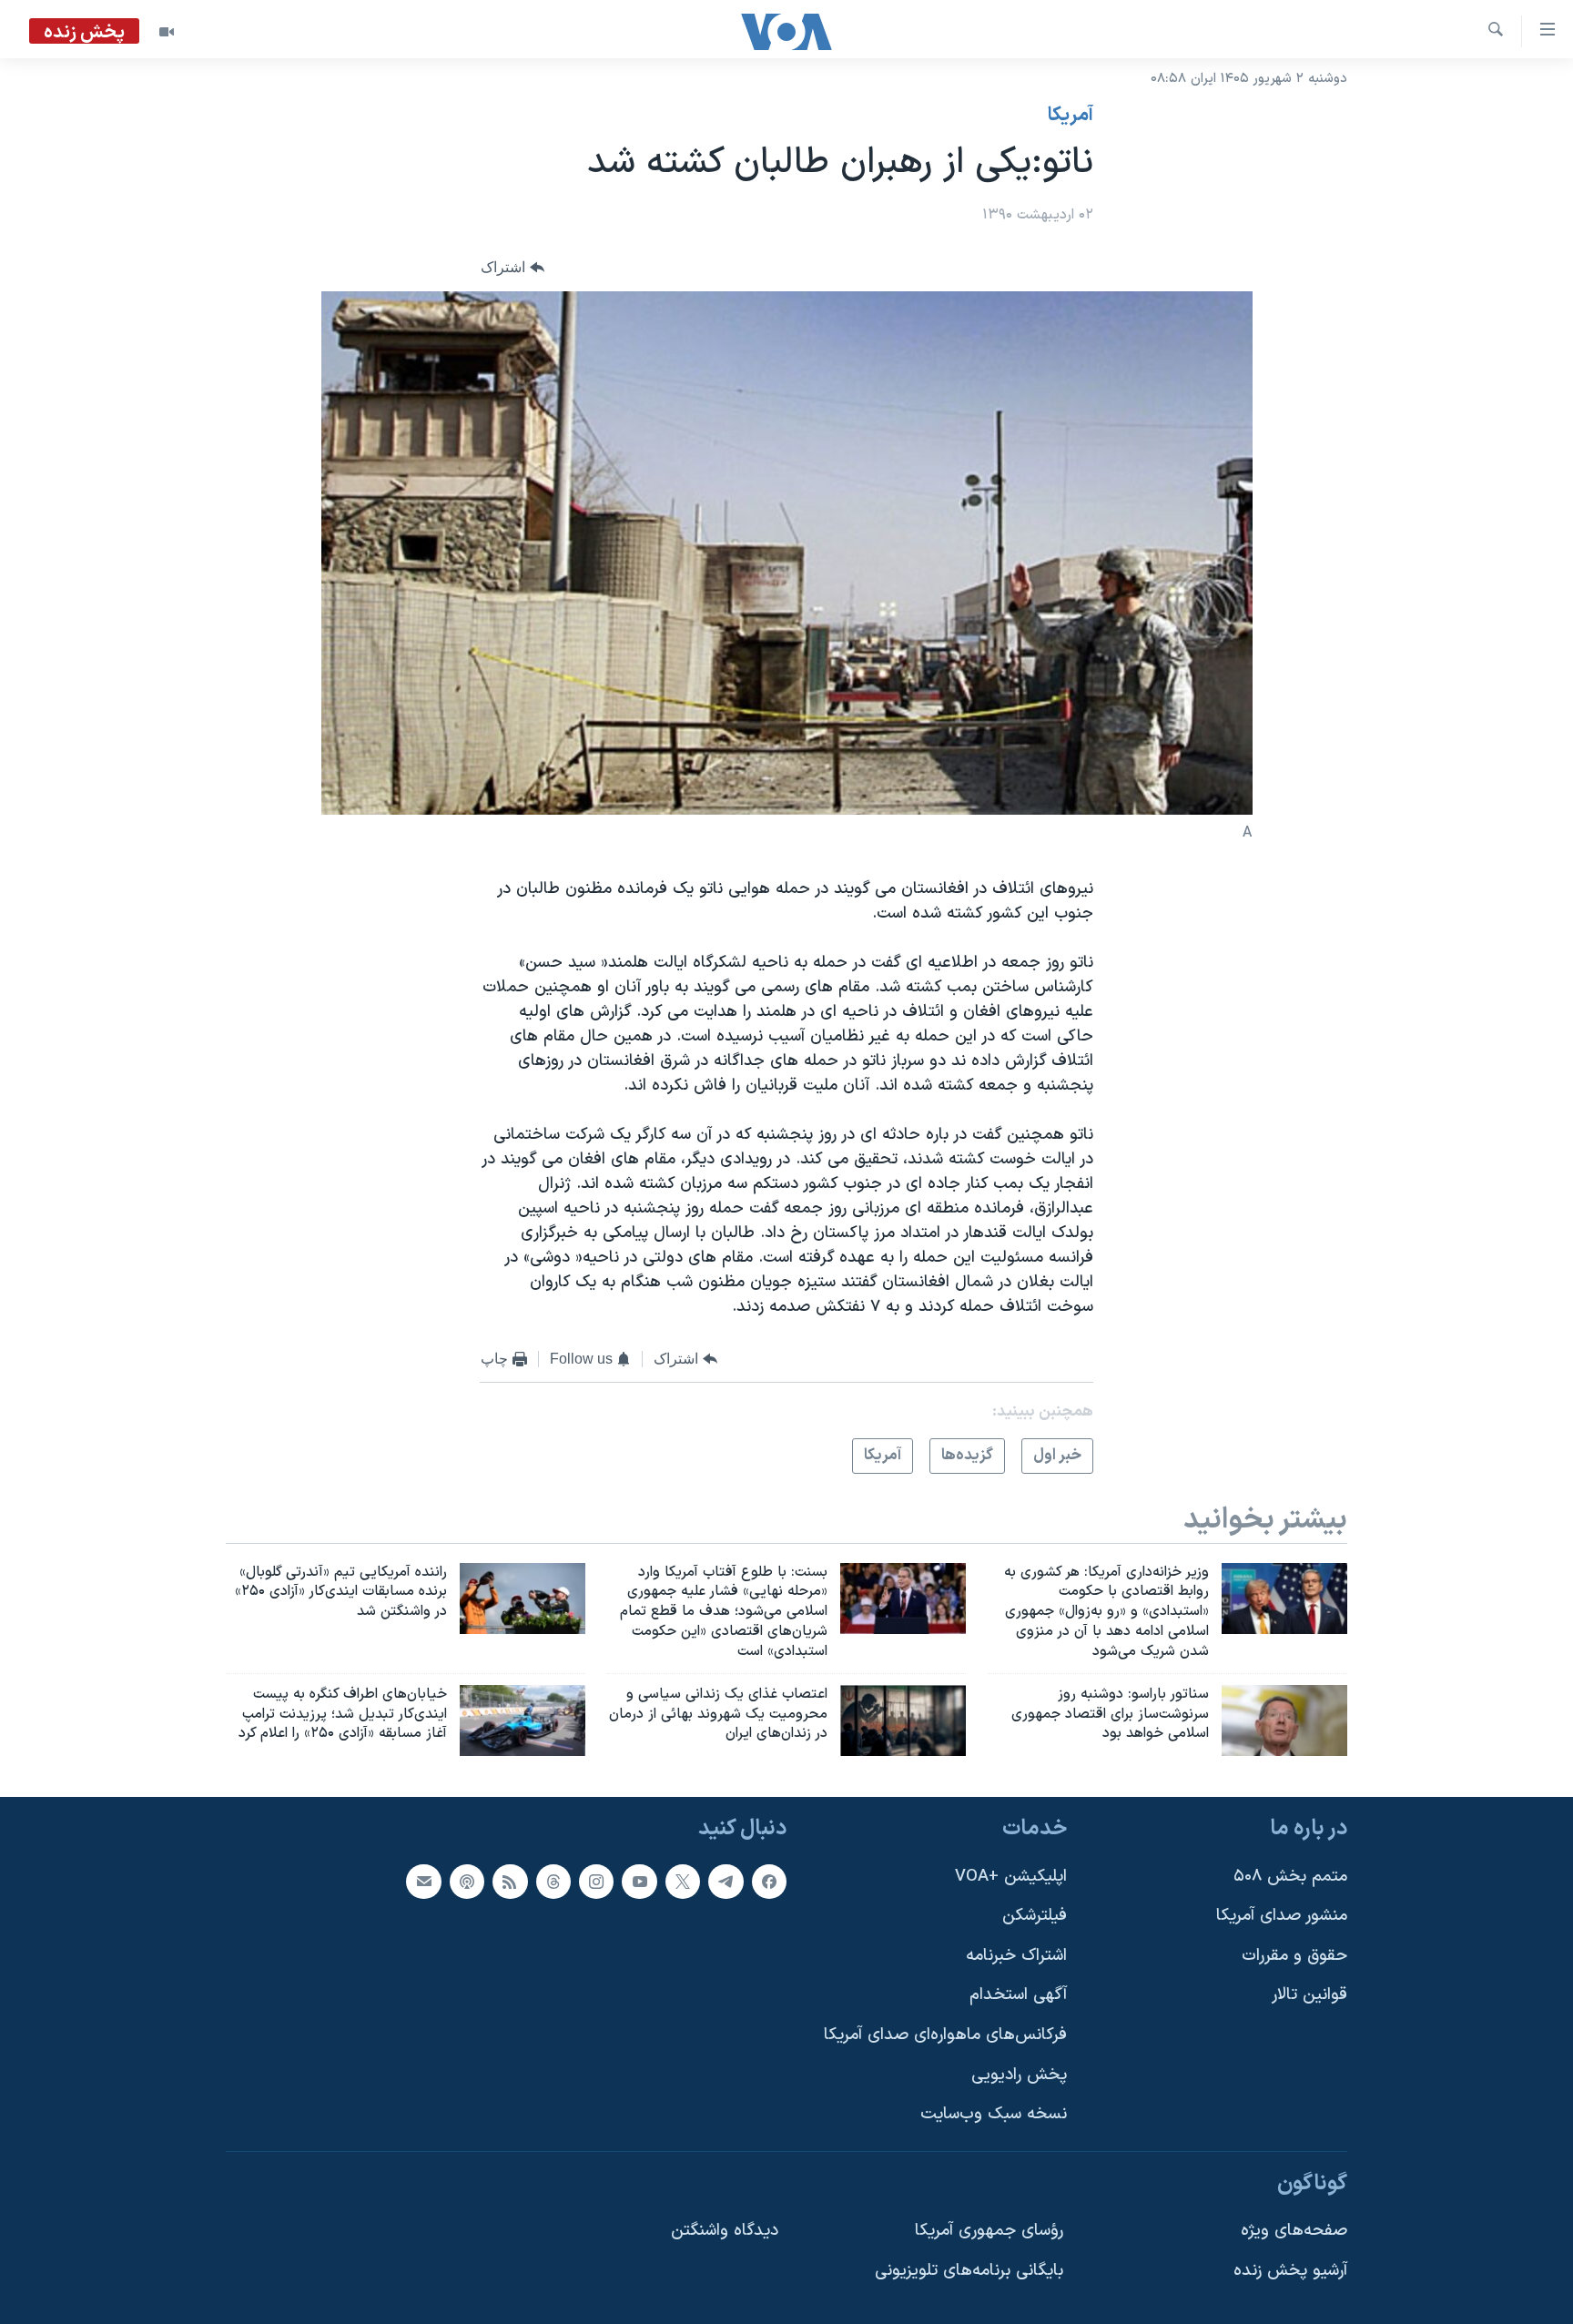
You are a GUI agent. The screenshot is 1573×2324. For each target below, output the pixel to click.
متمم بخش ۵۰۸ (1290, 1877)
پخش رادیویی (1019, 2075)
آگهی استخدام (1018, 1996)
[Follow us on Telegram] (726, 1882)
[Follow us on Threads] (553, 1882)
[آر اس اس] (510, 1882)
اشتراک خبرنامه (1016, 1956)
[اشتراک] (423, 1882)
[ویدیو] (167, 32)
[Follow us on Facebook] (769, 1882)
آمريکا (1071, 116)
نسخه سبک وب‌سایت (994, 2115)
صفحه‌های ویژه (1294, 2232)
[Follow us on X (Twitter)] (683, 1882)
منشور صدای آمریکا (1282, 1917)
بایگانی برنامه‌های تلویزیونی (969, 2272)
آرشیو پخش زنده (1290, 2272)
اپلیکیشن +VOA (1011, 1877)
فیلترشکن (1035, 1917)
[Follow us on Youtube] (639, 1882)
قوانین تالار (1309, 1996)
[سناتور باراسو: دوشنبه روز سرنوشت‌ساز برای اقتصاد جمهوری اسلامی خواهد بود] (1284, 1720)
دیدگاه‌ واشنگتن (725, 2232)
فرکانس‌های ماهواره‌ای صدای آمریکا (945, 2036)
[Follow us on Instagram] (596, 1882)
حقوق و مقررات (1294, 1956)
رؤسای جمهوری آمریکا (989, 2232)
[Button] (512, 268)
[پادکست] (467, 1882)
